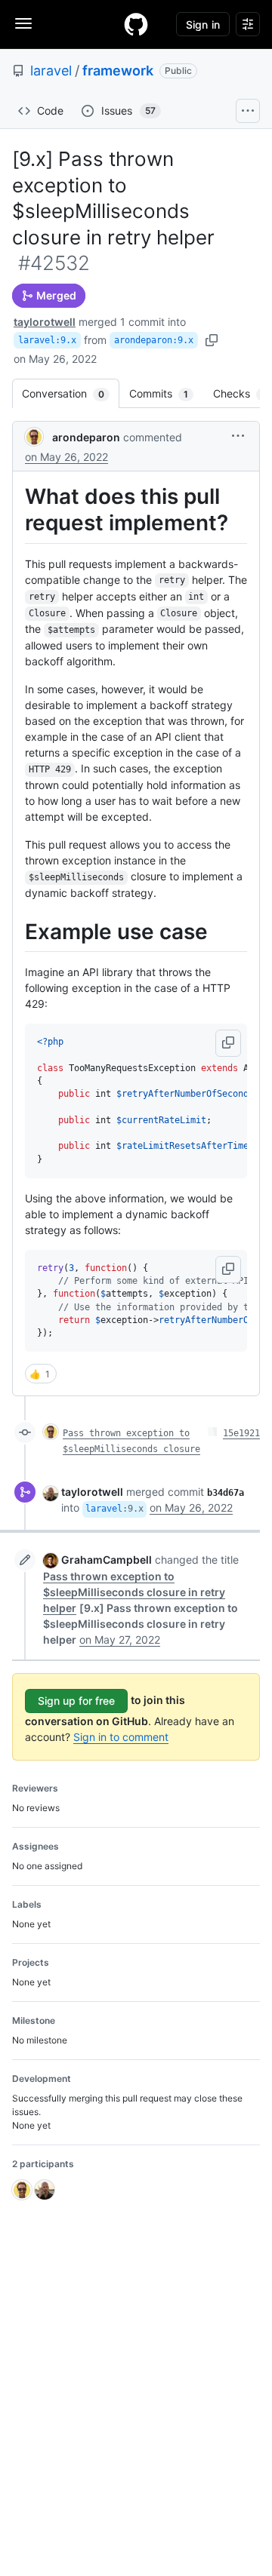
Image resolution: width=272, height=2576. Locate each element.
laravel (51, 71)
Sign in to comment (121, 1737)
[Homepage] (136, 24)
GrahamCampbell (107, 1560)
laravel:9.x (47, 340)
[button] (238, 436)
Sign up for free (76, 1701)
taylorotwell (45, 322)
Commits (166, 393)
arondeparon (86, 437)
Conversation (71, 393)
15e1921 (241, 1433)
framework (118, 71)
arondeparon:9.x (154, 340)
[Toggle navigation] (23, 23)
